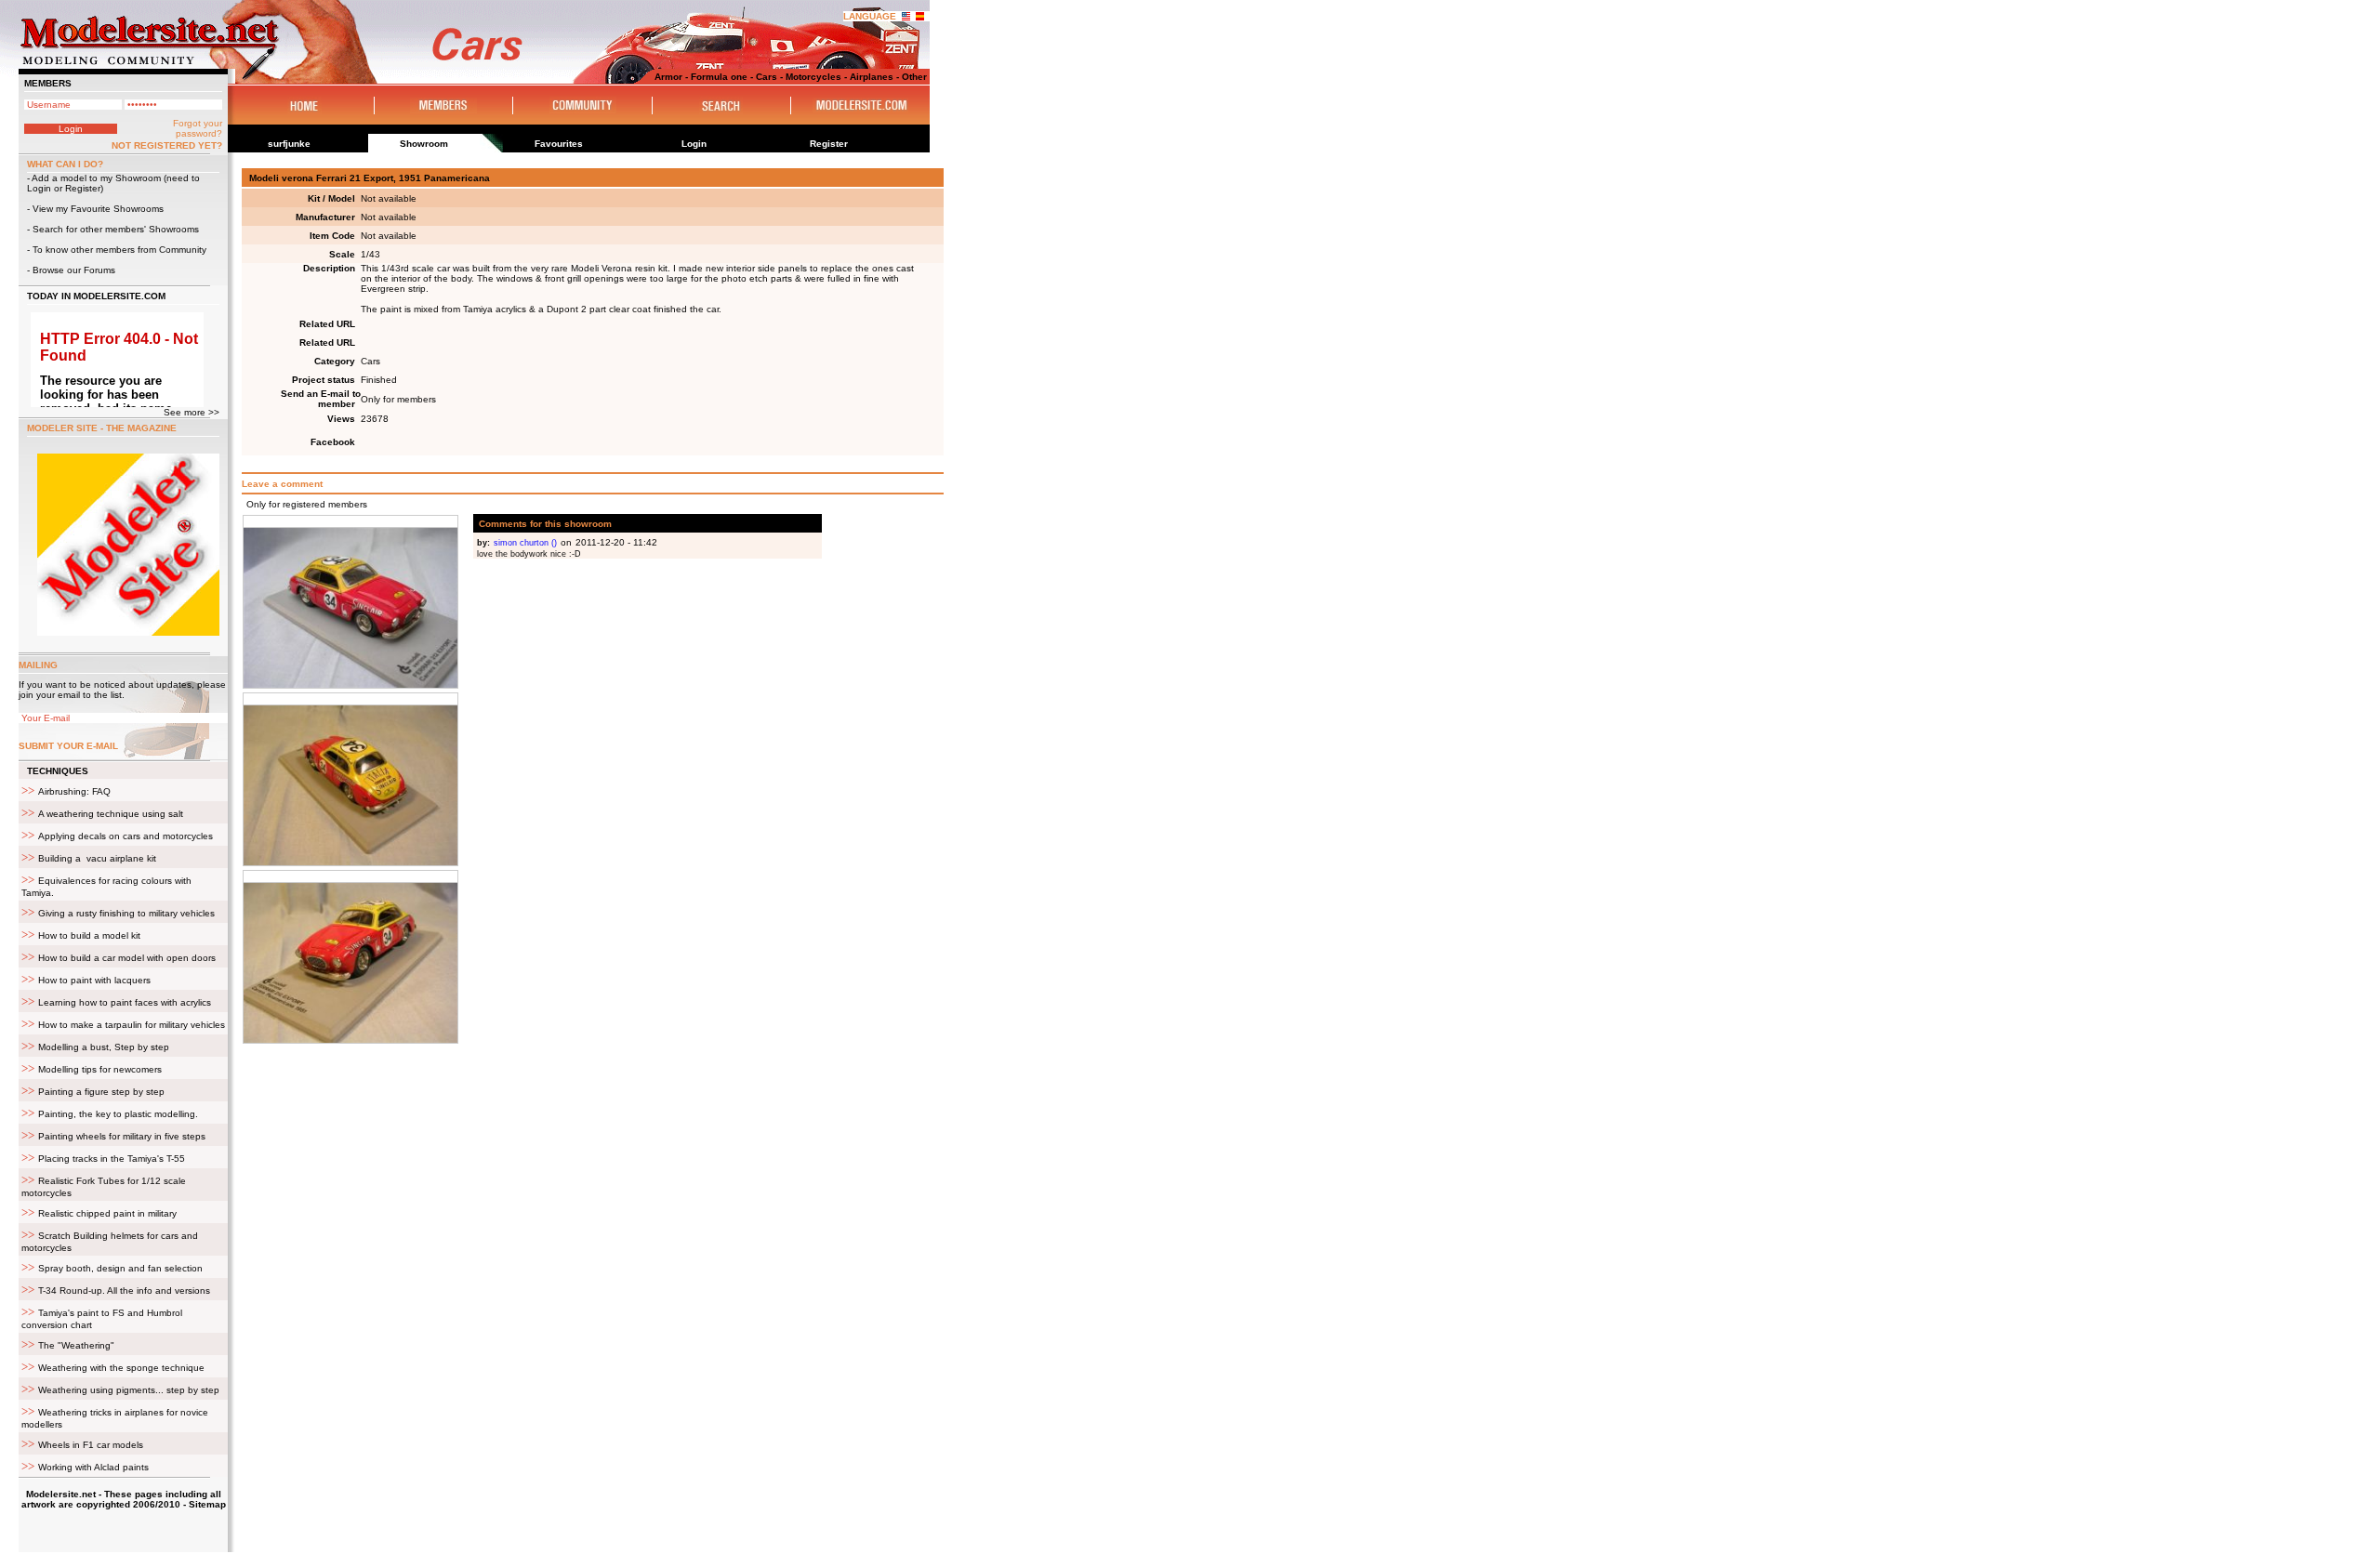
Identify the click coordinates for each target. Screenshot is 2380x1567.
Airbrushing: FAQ (74, 791)
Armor (668, 77)
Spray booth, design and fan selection (120, 1268)
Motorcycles (813, 77)
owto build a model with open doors (127, 958)
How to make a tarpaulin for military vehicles (132, 1025)
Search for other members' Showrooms (116, 229)
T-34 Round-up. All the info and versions (124, 1290)
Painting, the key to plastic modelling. (118, 1114)
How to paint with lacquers (94, 980)
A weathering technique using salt (111, 814)
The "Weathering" (76, 1345)
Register (83, 188)
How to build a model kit (89, 935)
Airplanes (872, 77)
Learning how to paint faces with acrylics (125, 1002)
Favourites (559, 144)
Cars (767, 77)
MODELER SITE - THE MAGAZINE (102, 428)
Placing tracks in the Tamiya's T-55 (112, 1159)
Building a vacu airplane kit (97, 858)
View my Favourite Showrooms (98, 209)
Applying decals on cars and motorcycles (126, 836)
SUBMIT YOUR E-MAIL (68, 746)
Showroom (424, 144)
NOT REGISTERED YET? (167, 145)
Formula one (719, 77)
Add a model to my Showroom (96, 178)
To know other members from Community (119, 250)
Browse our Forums (74, 270)
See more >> (192, 412)
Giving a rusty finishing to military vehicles (126, 913)
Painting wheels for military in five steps (122, 1136)
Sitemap (207, 1504)
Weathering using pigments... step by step (129, 1390)
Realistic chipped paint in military (107, 1213)
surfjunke (289, 144)
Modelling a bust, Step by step (104, 1047)
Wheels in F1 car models (91, 1445)
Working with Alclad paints (93, 1467)
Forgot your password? (198, 128)
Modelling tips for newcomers (100, 1069)
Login (39, 188)
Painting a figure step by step (101, 1092)
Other (914, 77)
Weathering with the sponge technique (121, 1368)
